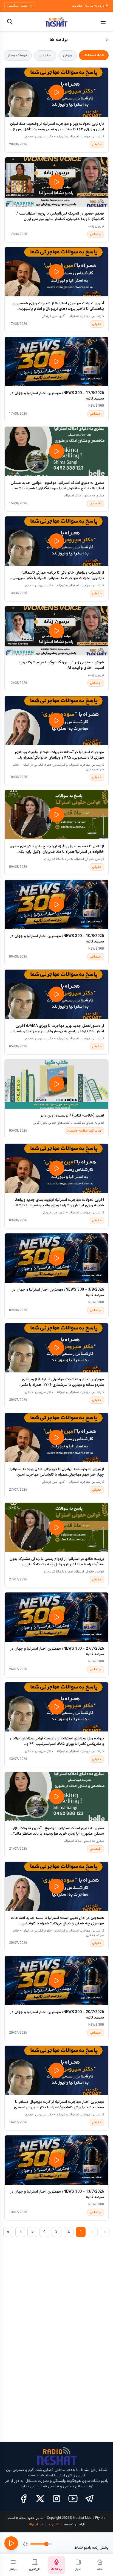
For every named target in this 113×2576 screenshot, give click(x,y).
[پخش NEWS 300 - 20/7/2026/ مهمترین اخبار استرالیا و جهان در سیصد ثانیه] (56, 1981)
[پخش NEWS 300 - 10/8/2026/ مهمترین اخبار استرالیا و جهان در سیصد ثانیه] (56, 904)
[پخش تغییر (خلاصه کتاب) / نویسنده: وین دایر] (56, 1084)
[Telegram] (89, 2499)
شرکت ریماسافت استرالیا (45, 2525)
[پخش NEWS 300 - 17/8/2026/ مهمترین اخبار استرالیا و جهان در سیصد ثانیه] (56, 362)
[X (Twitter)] (40, 2499)
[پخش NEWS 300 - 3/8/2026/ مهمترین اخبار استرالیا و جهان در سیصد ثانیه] (56, 1258)
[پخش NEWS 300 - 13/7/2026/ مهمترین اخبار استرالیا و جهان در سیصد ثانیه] (56, 2160)
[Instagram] (56, 2499)
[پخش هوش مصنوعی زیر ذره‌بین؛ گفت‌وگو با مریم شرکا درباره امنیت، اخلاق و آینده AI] (56, 631)
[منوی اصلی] (103, 22)
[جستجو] (10, 22)
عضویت (77, 6)
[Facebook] (24, 2499)
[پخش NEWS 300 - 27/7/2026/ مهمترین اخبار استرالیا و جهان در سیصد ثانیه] (56, 1617)
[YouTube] (73, 2499)
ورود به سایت (95, 6)
